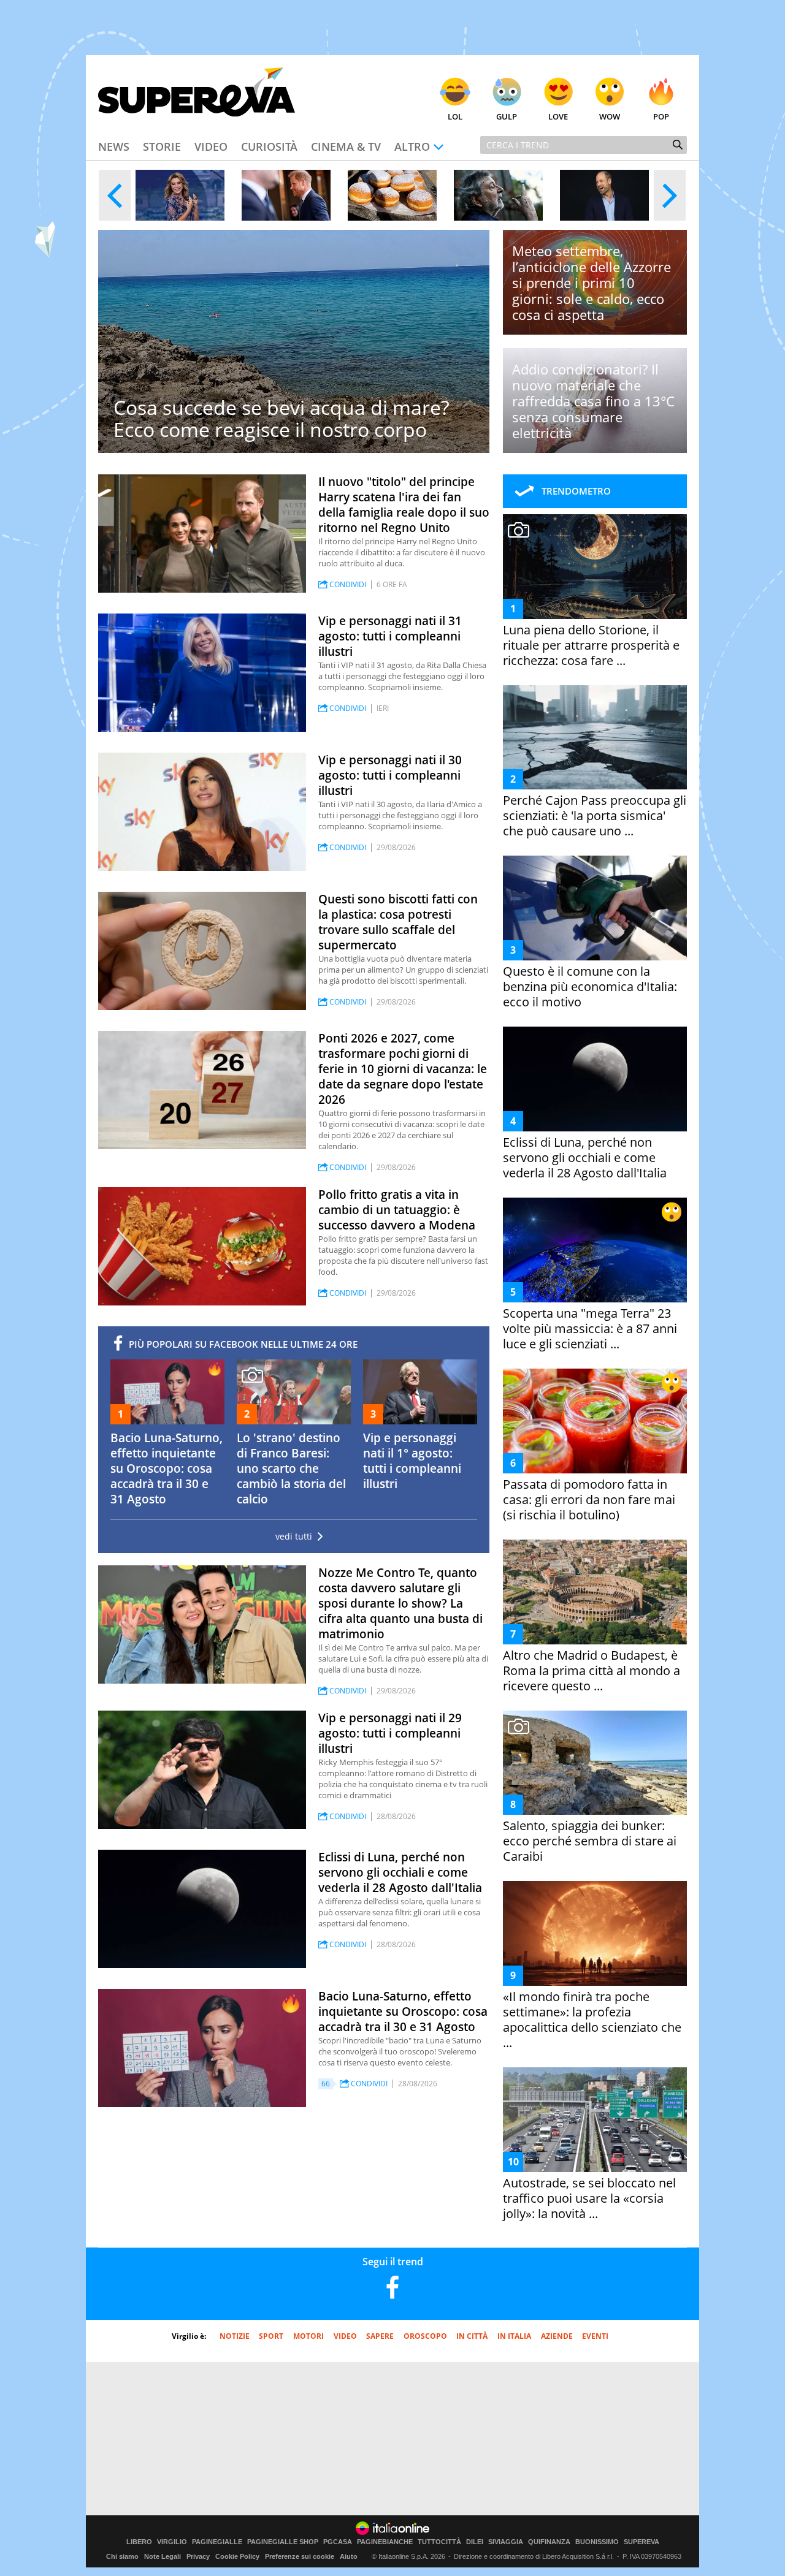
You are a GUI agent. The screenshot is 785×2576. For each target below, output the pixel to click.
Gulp (507, 116)
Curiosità (269, 146)
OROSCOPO (425, 2336)
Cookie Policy (237, 2556)
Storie (162, 146)
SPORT (271, 2336)
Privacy (198, 2556)
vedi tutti (294, 1537)
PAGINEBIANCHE (385, 2542)
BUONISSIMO (597, 2542)
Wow (610, 116)
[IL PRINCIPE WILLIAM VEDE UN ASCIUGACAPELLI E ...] (604, 195)
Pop (661, 116)
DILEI (475, 2542)
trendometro (576, 491)
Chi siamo (122, 2556)
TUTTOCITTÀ (439, 2542)
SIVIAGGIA (506, 2542)
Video (211, 146)
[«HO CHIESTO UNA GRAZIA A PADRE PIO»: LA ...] (180, 195)
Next (670, 195)
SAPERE (380, 2336)
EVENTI (595, 2336)
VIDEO (345, 2336)
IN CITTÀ (472, 2336)
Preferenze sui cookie (300, 2556)
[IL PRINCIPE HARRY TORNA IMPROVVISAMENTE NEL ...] (286, 195)
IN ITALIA (514, 2336)
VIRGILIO (172, 2542)
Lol (455, 116)
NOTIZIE (235, 2336)
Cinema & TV (346, 146)
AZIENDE (557, 2336)
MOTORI (308, 2336)
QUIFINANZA (549, 2542)
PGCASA (338, 2542)
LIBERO (139, 2542)
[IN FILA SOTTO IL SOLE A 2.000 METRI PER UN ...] (392, 195)
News (114, 146)
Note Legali (163, 2556)
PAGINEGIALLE (217, 2542)
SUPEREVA (641, 2542)
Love (558, 116)
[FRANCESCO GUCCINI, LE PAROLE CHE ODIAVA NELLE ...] (498, 195)
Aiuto (349, 2556)
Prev (115, 195)
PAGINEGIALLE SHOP (283, 2542)
